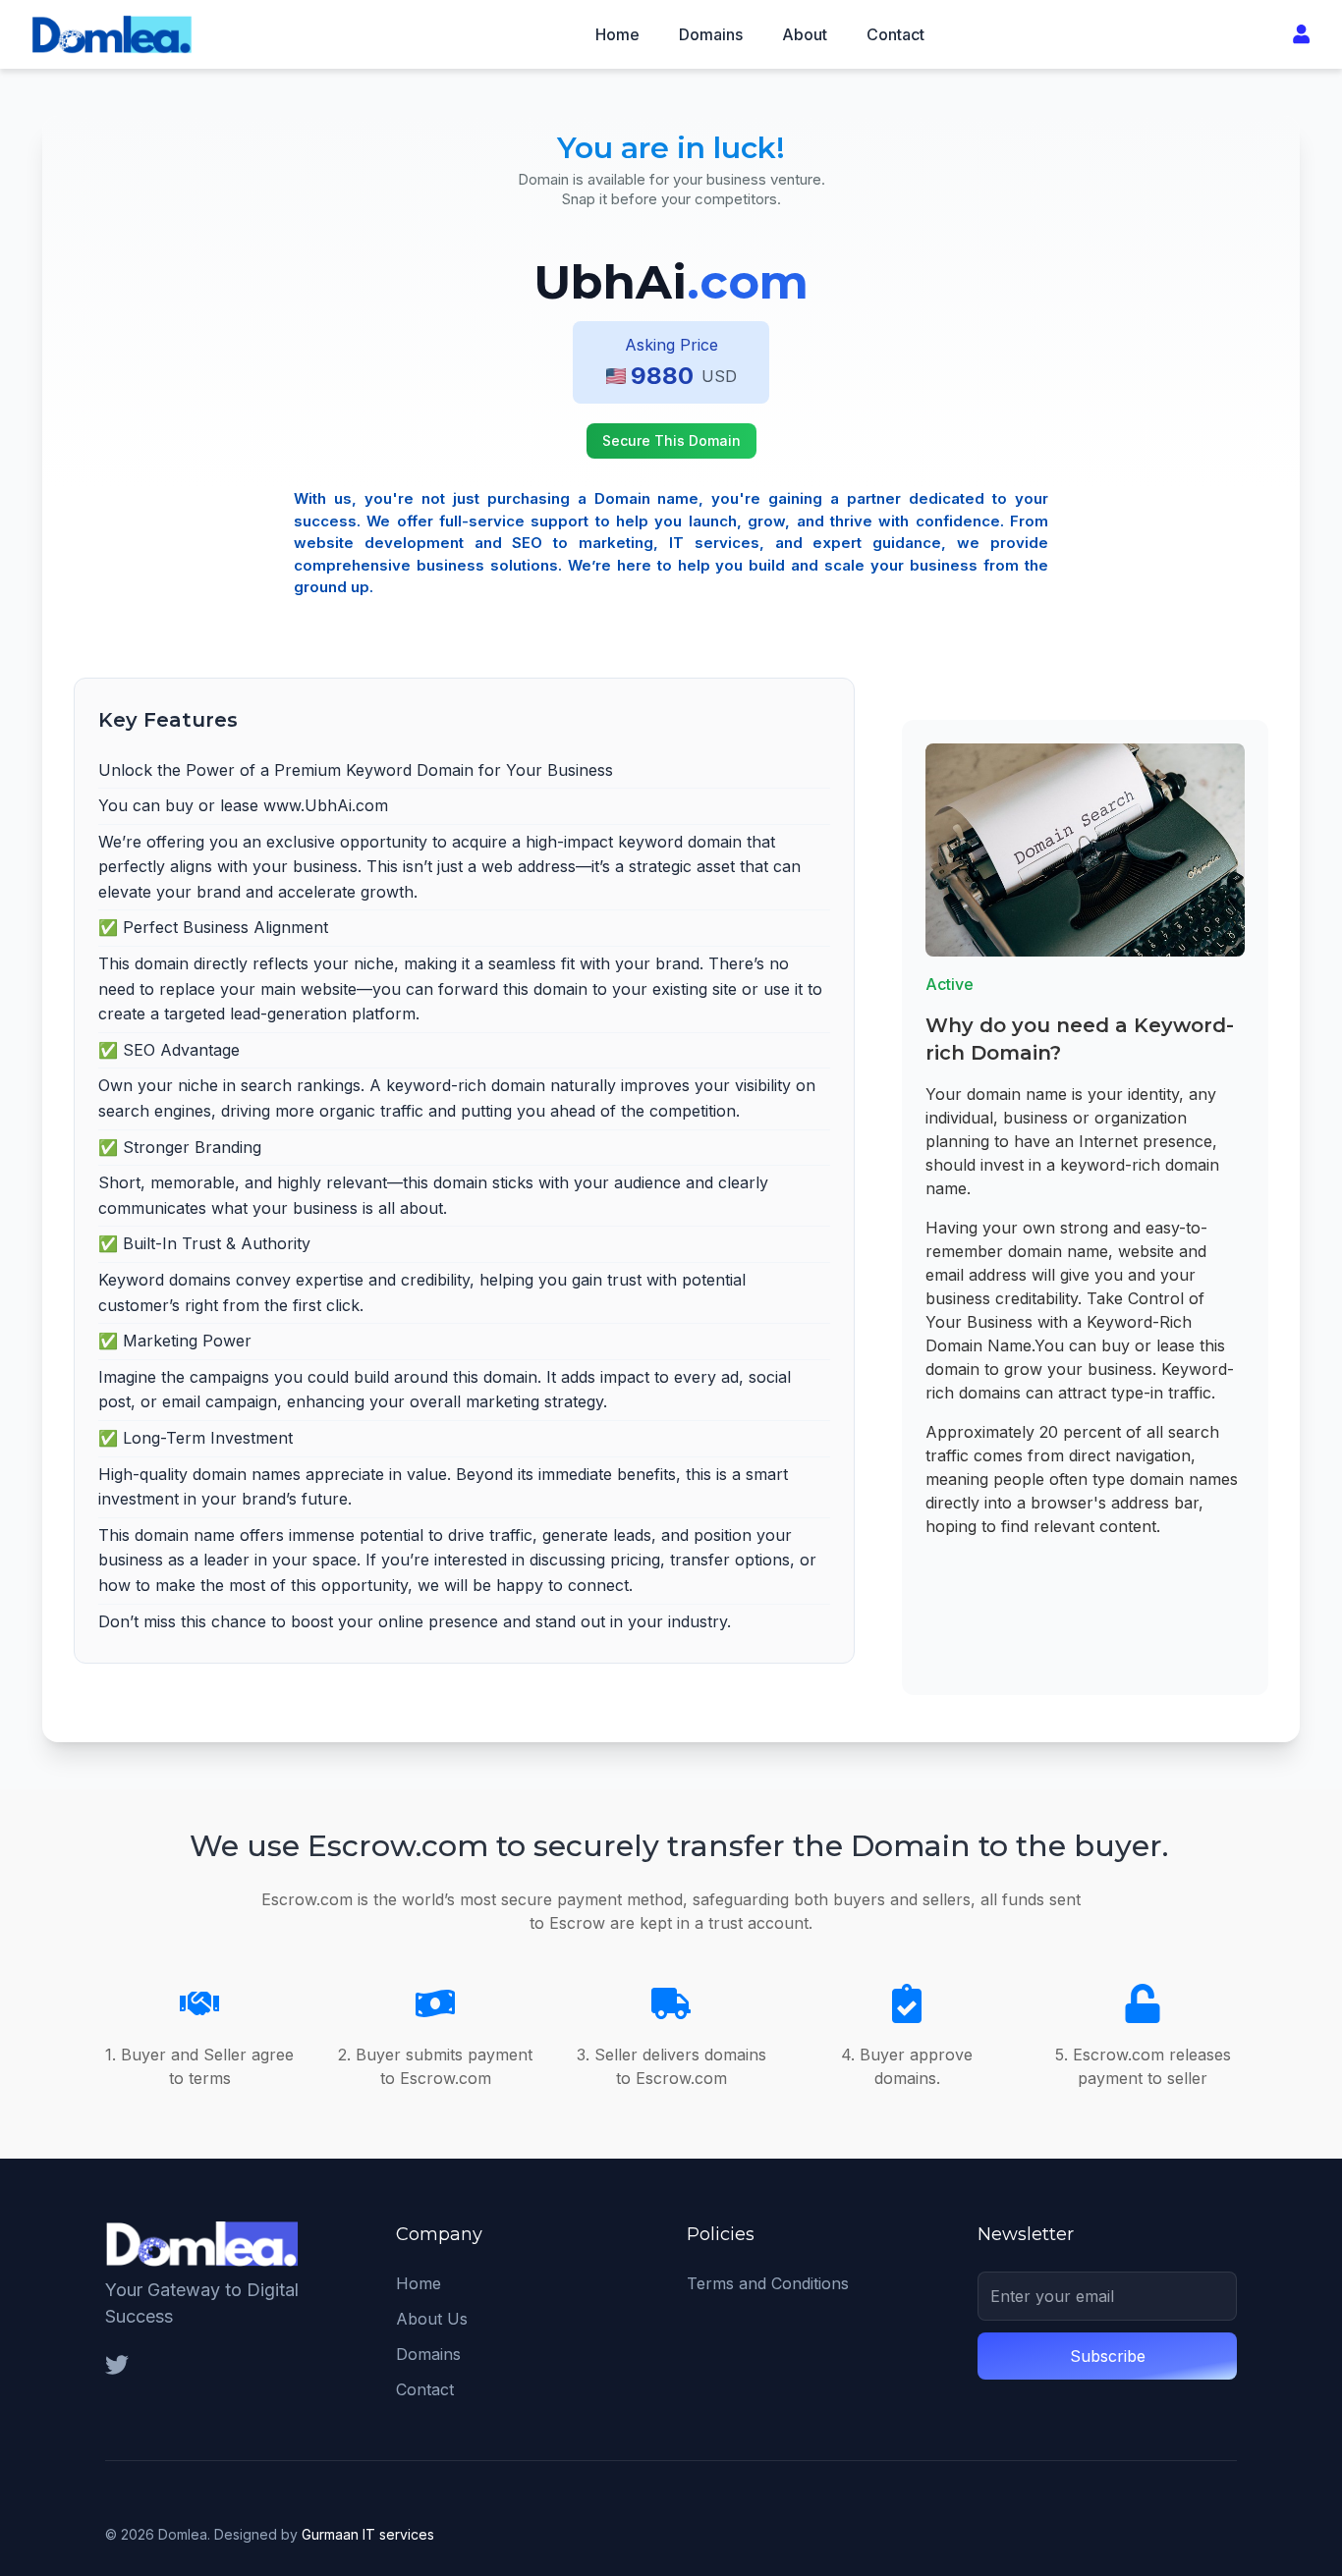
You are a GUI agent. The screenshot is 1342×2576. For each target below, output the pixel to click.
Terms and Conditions (768, 2283)
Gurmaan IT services (368, 2534)
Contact (895, 34)
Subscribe (1108, 2356)
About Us (432, 2319)
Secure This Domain (671, 440)
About (805, 34)
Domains (711, 34)
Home (617, 34)
